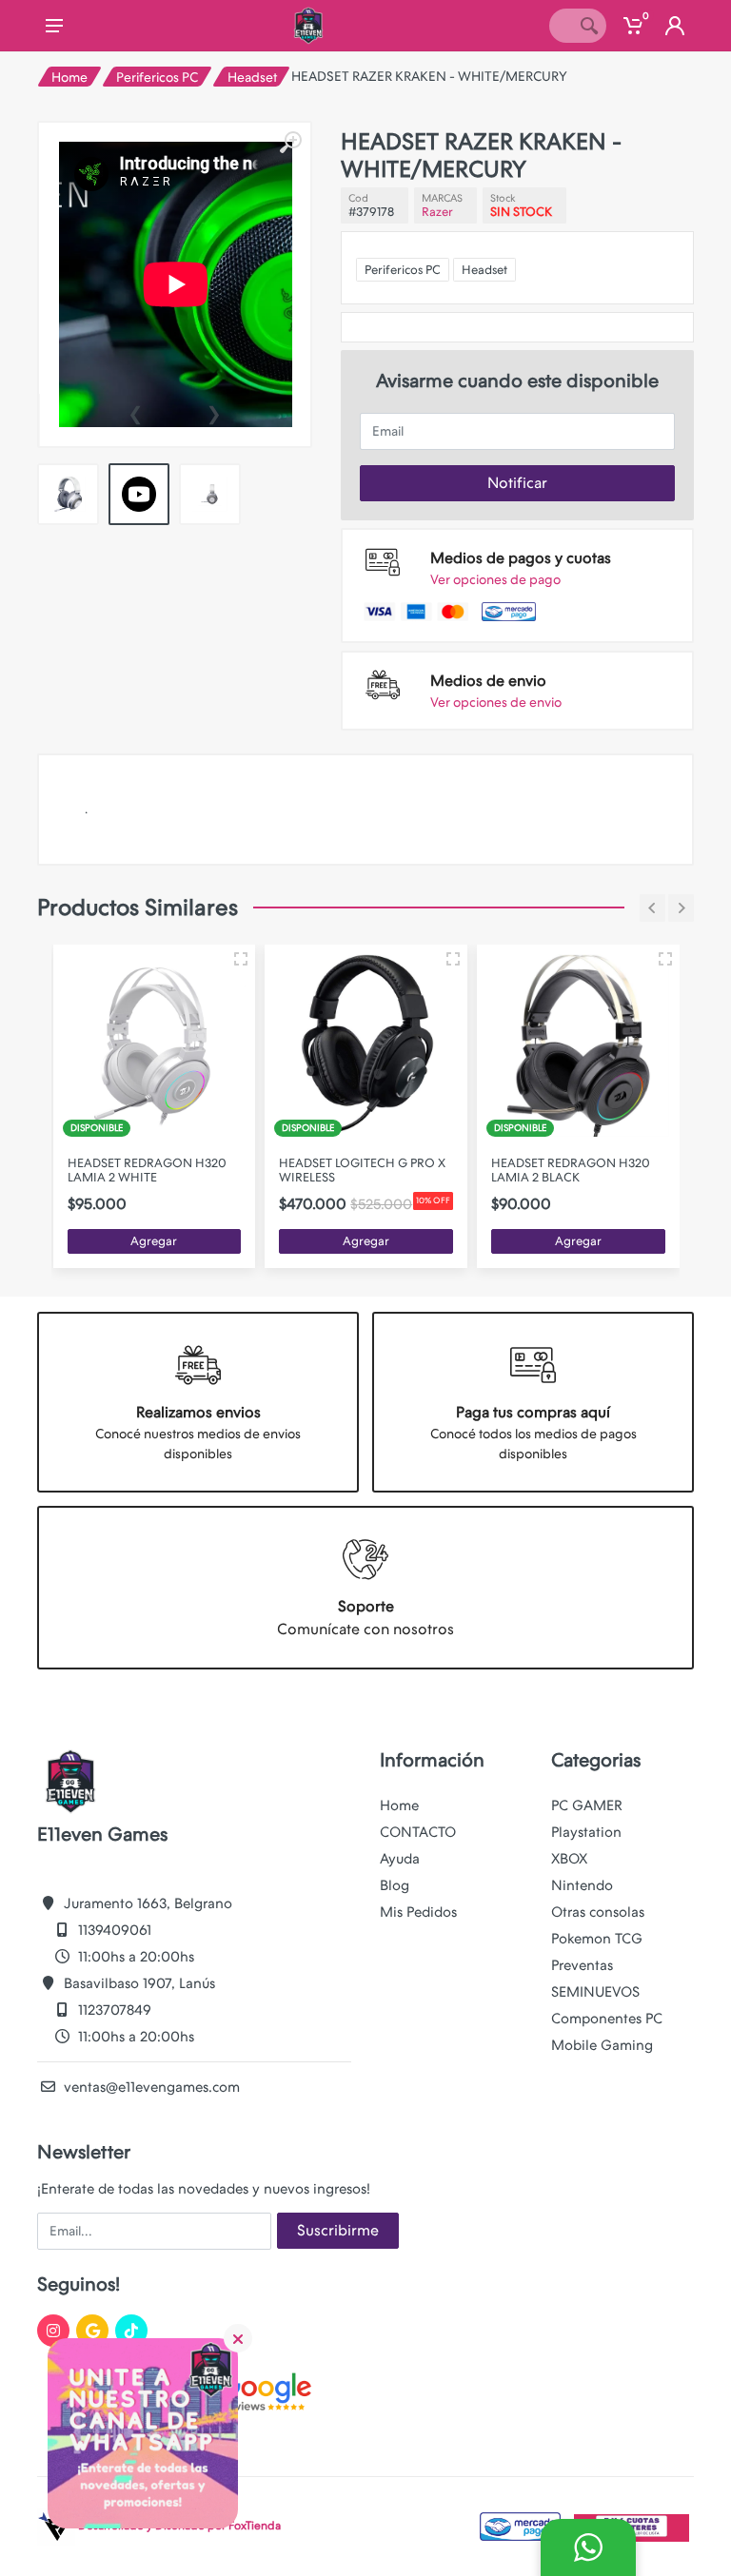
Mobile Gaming (602, 2045)
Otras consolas (598, 1912)
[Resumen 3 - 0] (241, 959)
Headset (252, 77)
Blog (395, 1885)
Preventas (582, 1965)
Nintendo (582, 1885)
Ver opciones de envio (496, 702)
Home (69, 77)
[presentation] (135, 412)
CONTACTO (418, 1832)
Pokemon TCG (597, 1939)
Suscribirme (338, 2230)
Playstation (586, 1832)
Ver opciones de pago (495, 579)
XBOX (569, 1859)
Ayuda (400, 1859)
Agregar (154, 1241)
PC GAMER (587, 1805)
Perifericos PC (157, 77)
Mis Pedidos (418, 1912)
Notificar (517, 483)
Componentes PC (607, 2019)
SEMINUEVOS (595, 1992)
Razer (437, 212)
